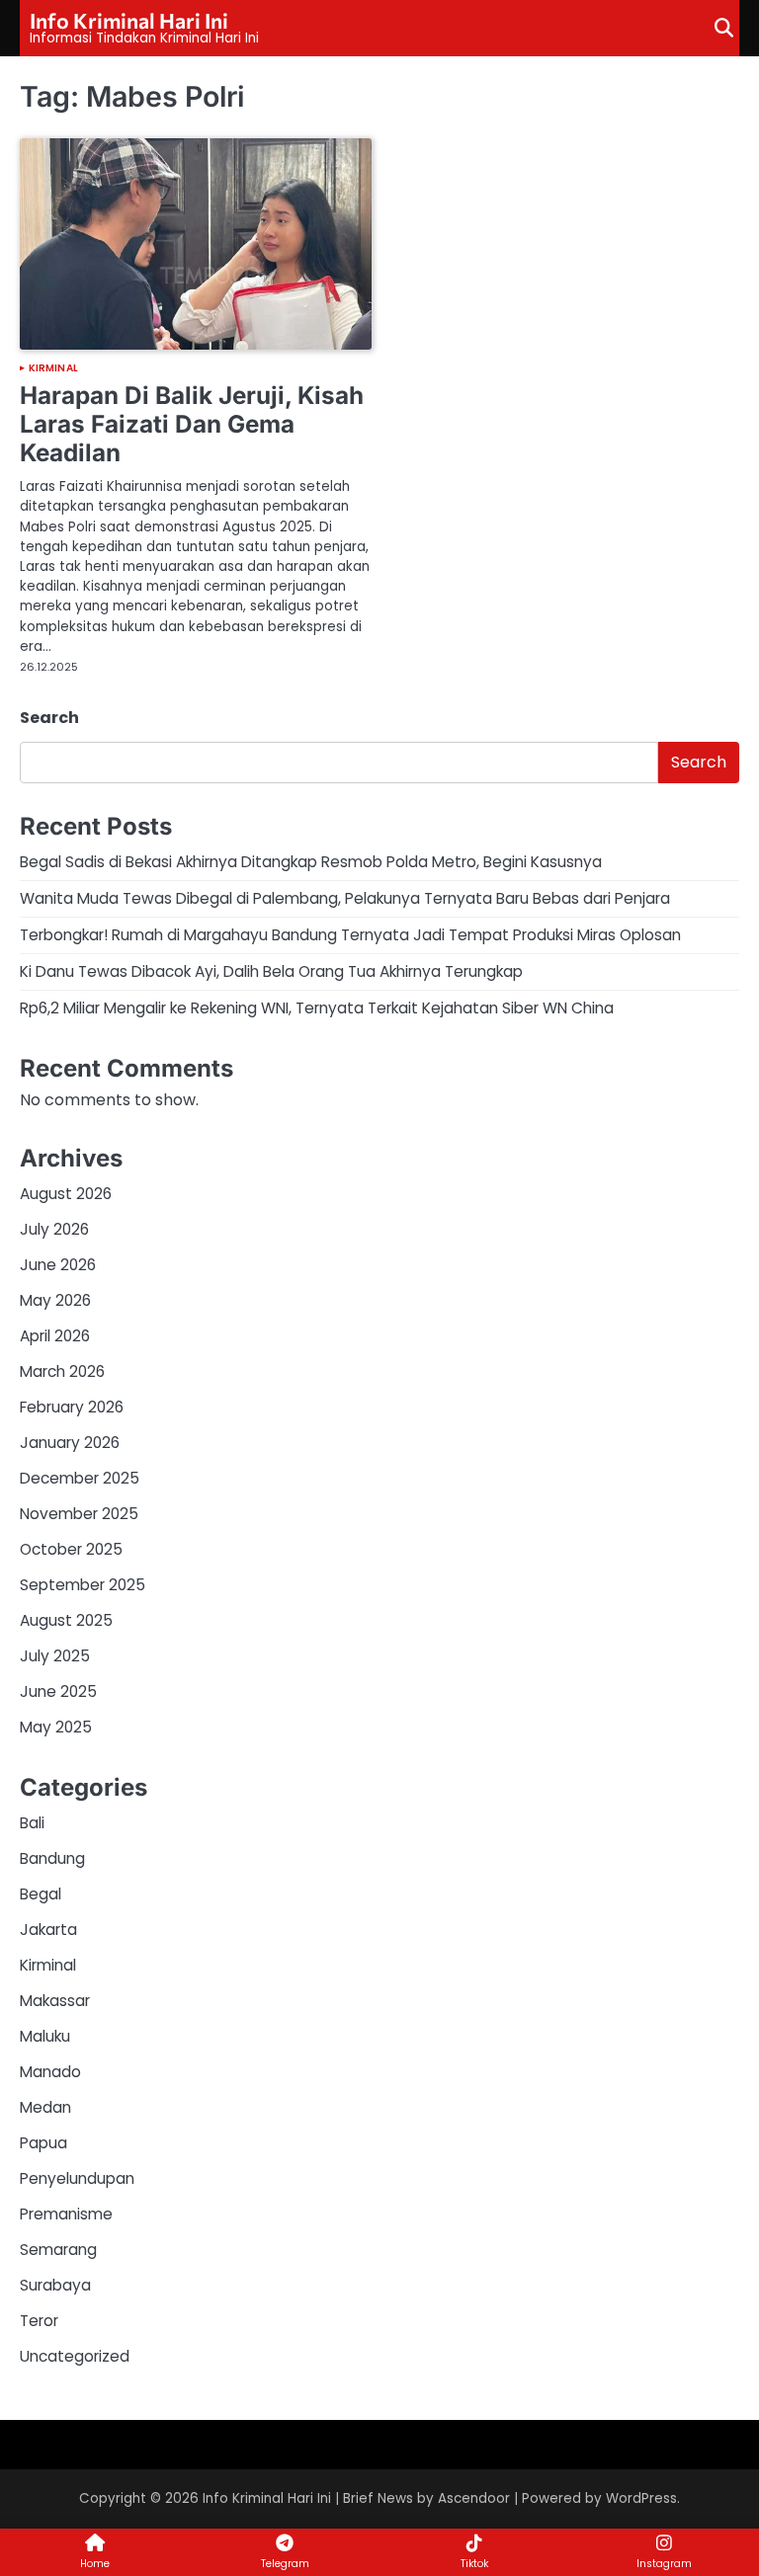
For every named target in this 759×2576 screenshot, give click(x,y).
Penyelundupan (77, 2178)
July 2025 (55, 1656)
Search (49, 718)
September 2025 (83, 1585)
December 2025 (80, 1478)
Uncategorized (75, 2356)
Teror (39, 2321)
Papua (43, 2143)
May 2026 (55, 1300)
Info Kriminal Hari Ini (129, 20)
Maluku (45, 2036)
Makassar (55, 2001)
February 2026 (72, 1407)
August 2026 (66, 1194)
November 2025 (79, 1514)
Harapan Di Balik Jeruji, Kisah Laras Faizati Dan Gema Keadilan (192, 424)
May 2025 (56, 1727)
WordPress (641, 2498)
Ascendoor (474, 2498)
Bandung (52, 1858)
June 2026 (58, 1265)
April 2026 (55, 1336)
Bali (32, 1823)
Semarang (58, 2250)
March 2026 (62, 1371)
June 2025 (58, 1691)
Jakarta (48, 1930)
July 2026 (54, 1229)
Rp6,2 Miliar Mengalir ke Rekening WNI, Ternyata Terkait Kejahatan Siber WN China (317, 1008)
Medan (45, 2107)
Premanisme (66, 2214)
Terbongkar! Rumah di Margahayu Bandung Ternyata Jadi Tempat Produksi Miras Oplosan (350, 935)
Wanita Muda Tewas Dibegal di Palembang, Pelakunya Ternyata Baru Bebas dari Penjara (345, 898)
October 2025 (71, 1549)
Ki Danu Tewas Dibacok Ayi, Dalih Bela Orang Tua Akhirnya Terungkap (271, 971)
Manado (50, 2072)
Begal (41, 1894)
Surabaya (55, 2285)
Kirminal (53, 368)
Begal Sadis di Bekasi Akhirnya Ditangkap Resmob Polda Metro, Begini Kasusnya (311, 862)
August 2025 (66, 1620)
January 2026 (70, 1443)
